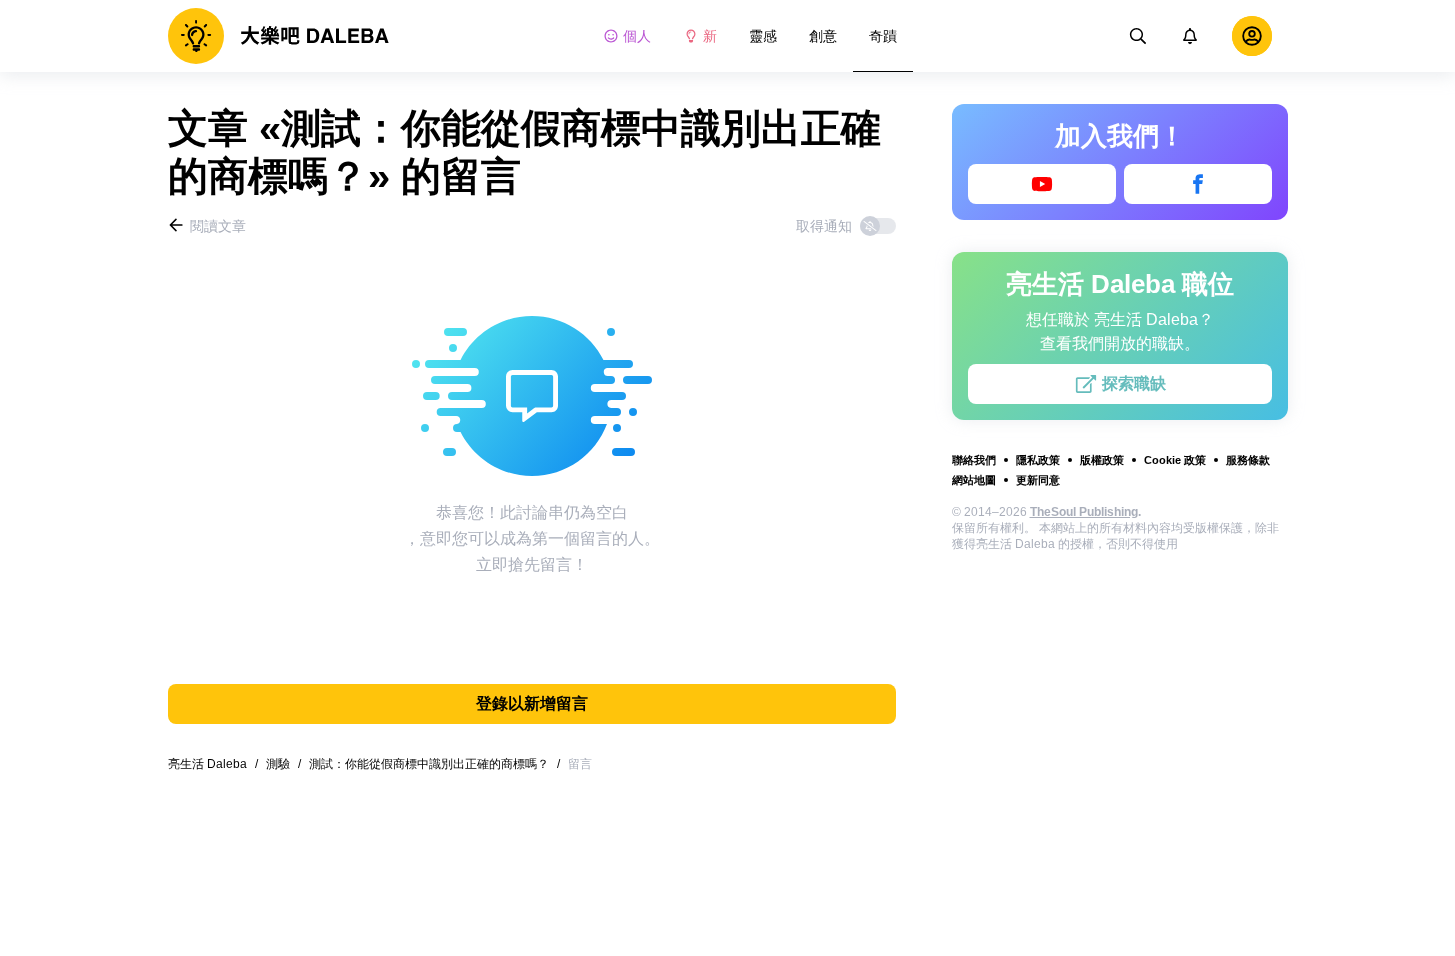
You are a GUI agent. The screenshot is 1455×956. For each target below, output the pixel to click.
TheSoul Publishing (1084, 512)
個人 (637, 36)
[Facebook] (1198, 184)
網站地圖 (974, 480)
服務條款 (1248, 460)
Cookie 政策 (1175, 460)
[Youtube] (1042, 184)
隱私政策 (1038, 460)
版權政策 (1102, 460)
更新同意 (1038, 480)
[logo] (278, 36)
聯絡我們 (974, 460)
